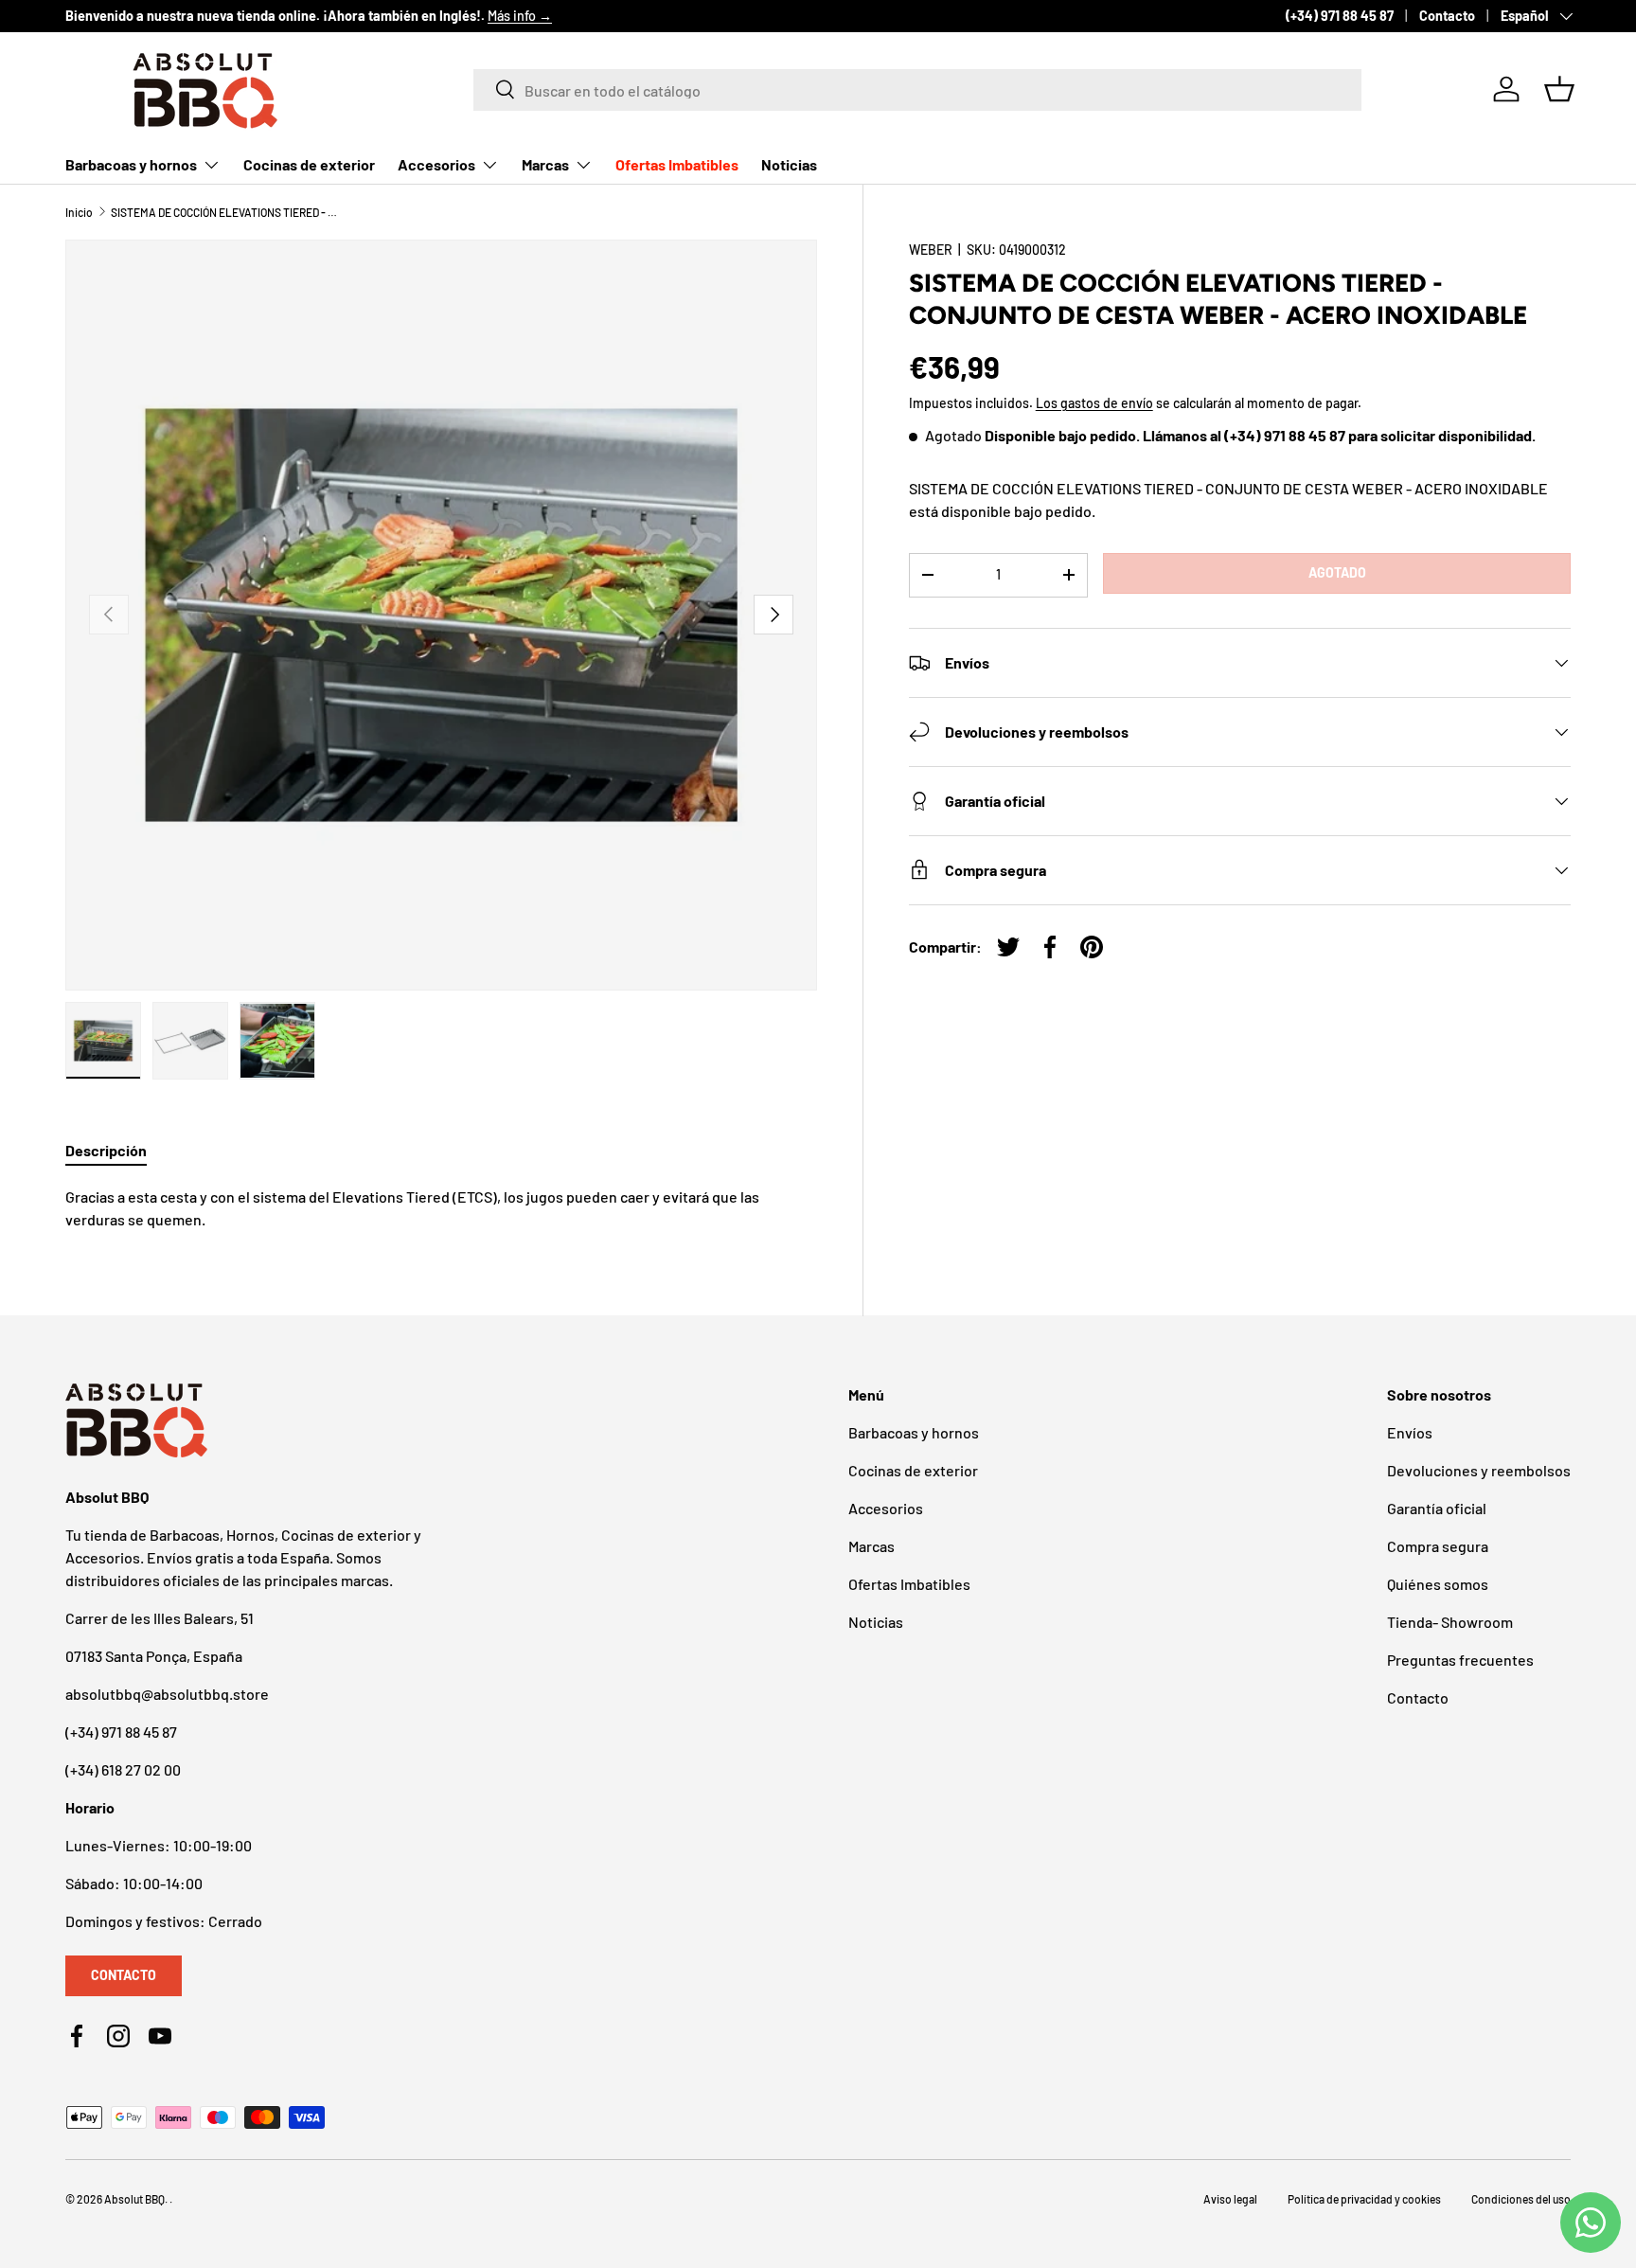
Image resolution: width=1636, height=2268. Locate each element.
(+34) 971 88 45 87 (1340, 16)
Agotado (1337, 572)
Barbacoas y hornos (131, 164)
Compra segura (1438, 1546)
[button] (1559, 89)
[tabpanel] (441, 1208)
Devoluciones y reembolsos (1479, 1470)
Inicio (79, 212)
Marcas (545, 164)
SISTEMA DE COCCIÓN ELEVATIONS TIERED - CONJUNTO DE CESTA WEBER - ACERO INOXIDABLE (224, 212)
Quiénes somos (1438, 1584)
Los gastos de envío (1094, 403)
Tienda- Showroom (1450, 1622)
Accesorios (436, 164)
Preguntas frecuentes (1460, 1660)
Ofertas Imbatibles (677, 164)
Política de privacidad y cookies (1364, 2199)
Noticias (789, 164)
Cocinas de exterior (309, 164)
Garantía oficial (1437, 1508)
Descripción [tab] (106, 1150)
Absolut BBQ (134, 2199)
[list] (441, 616)
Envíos (1410, 1432)
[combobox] (917, 89)
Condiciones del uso (1521, 2199)
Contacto (1447, 16)
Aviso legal (1230, 2199)
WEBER (931, 250)
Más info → (520, 16)
